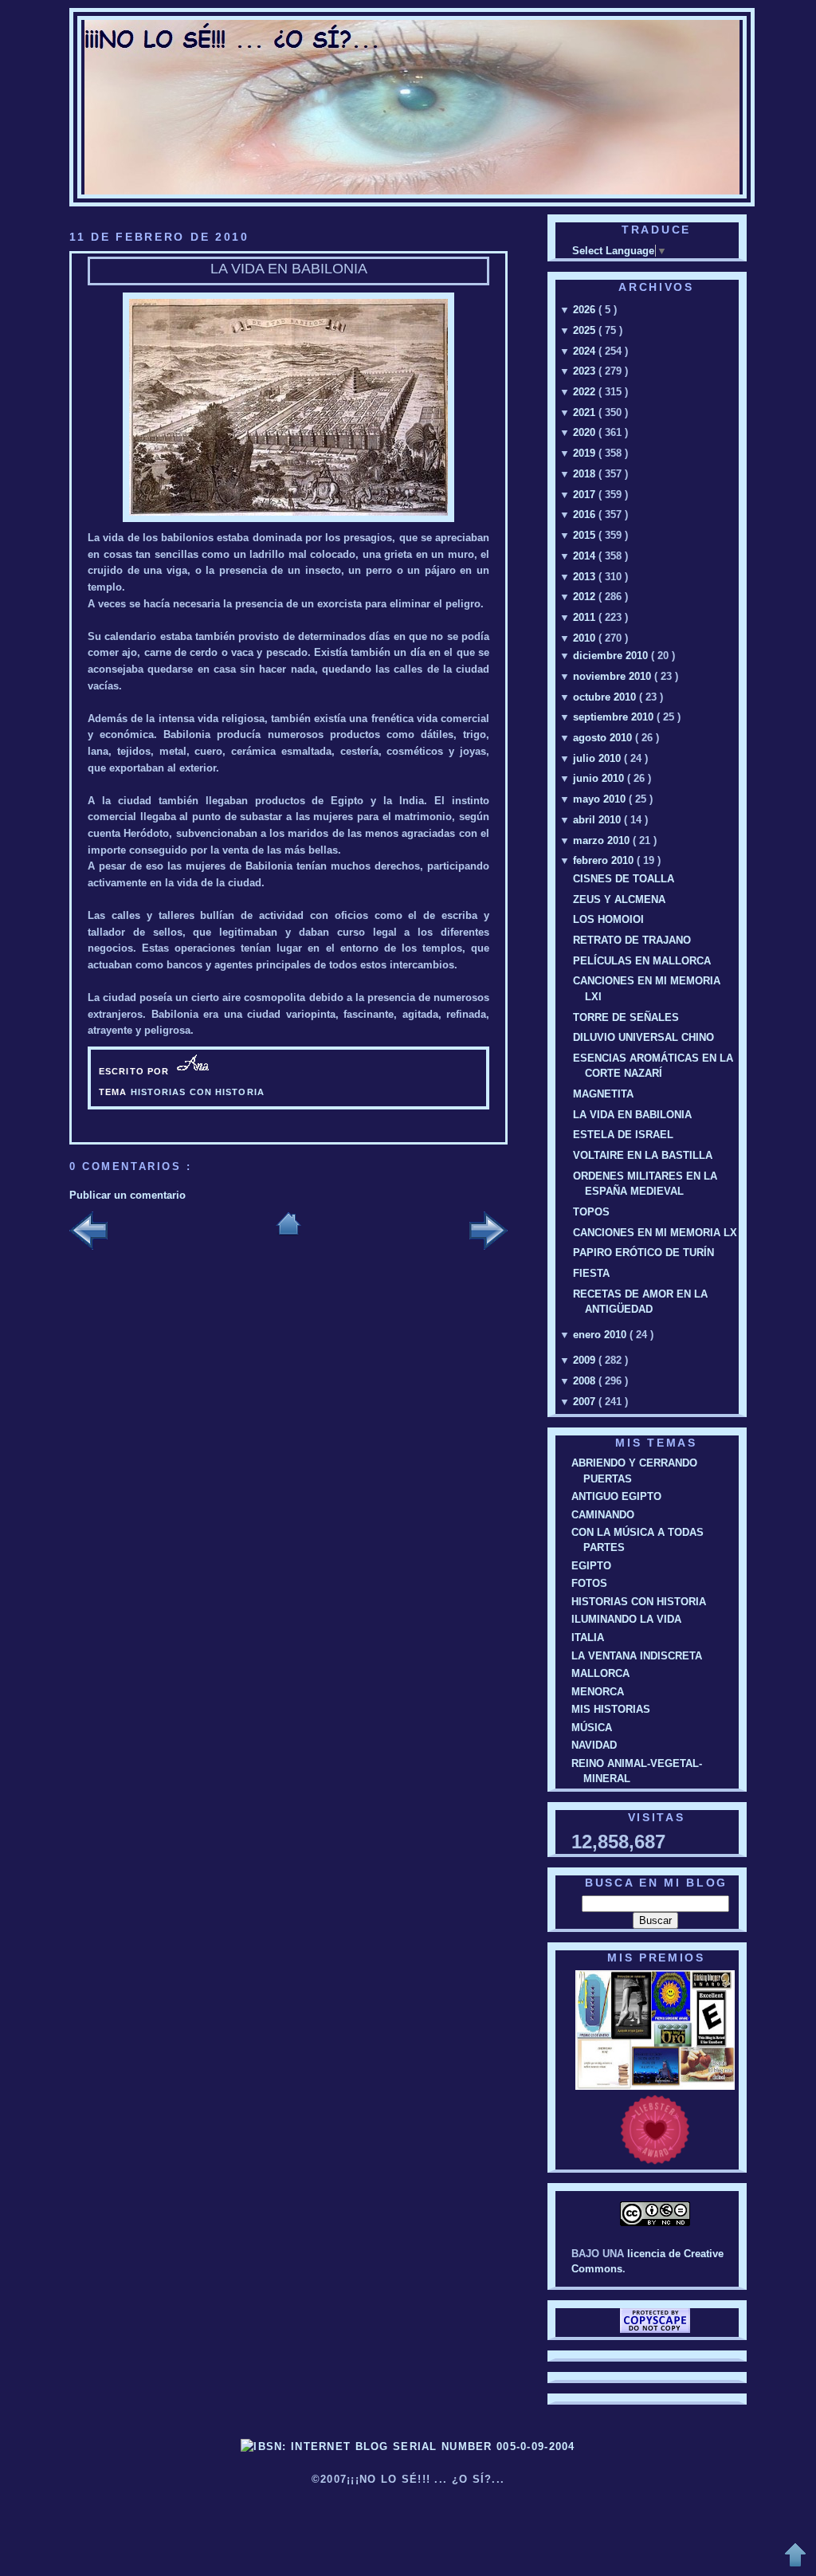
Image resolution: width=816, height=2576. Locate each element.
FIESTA (591, 1273)
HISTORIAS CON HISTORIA (198, 1092)
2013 (586, 577)
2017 (586, 495)
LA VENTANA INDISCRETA (637, 1656)
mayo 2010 (601, 799)
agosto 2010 (604, 738)
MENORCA (598, 1692)
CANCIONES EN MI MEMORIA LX (655, 1233)
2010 (586, 638)
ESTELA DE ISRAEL (623, 1135)
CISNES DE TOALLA (624, 879)
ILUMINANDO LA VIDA (626, 1619)
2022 (586, 392)
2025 (586, 330)
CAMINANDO (603, 1515)
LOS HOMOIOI (608, 919)
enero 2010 (601, 1335)
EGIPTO (591, 1566)
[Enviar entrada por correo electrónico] (219, 1071)
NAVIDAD (594, 1745)
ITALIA (588, 1637)
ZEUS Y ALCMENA (619, 899)
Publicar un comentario (127, 1195)
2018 (586, 474)
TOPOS (591, 1212)
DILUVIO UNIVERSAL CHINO (643, 1037)
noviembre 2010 (614, 676)
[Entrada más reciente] (88, 1232)
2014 (586, 556)
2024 (586, 351)
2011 (586, 617)
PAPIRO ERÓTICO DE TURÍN (643, 1253)
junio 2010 (600, 778)
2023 (586, 371)
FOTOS (589, 1583)
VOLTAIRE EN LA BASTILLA (643, 1155)
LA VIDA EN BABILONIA (289, 269)
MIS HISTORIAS (611, 1709)
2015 (586, 535)
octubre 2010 (606, 697)
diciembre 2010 (612, 656)
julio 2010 (598, 758)
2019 (586, 453)
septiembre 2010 (615, 717)
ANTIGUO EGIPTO (616, 1496)
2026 (586, 310)
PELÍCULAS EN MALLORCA (642, 961)
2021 (586, 412)
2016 (586, 514)
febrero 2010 (605, 860)
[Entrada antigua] (488, 1232)
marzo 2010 (603, 840)
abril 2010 (598, 820)
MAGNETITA (603, 1094)
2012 (586, 597)
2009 (586, 1360)
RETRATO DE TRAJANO (632, 940)
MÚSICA (592, 1728)
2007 (586, 1402)
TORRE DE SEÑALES (626, 1017)
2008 (586, 1381)
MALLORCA (600, 1673)
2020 (586, 432)
